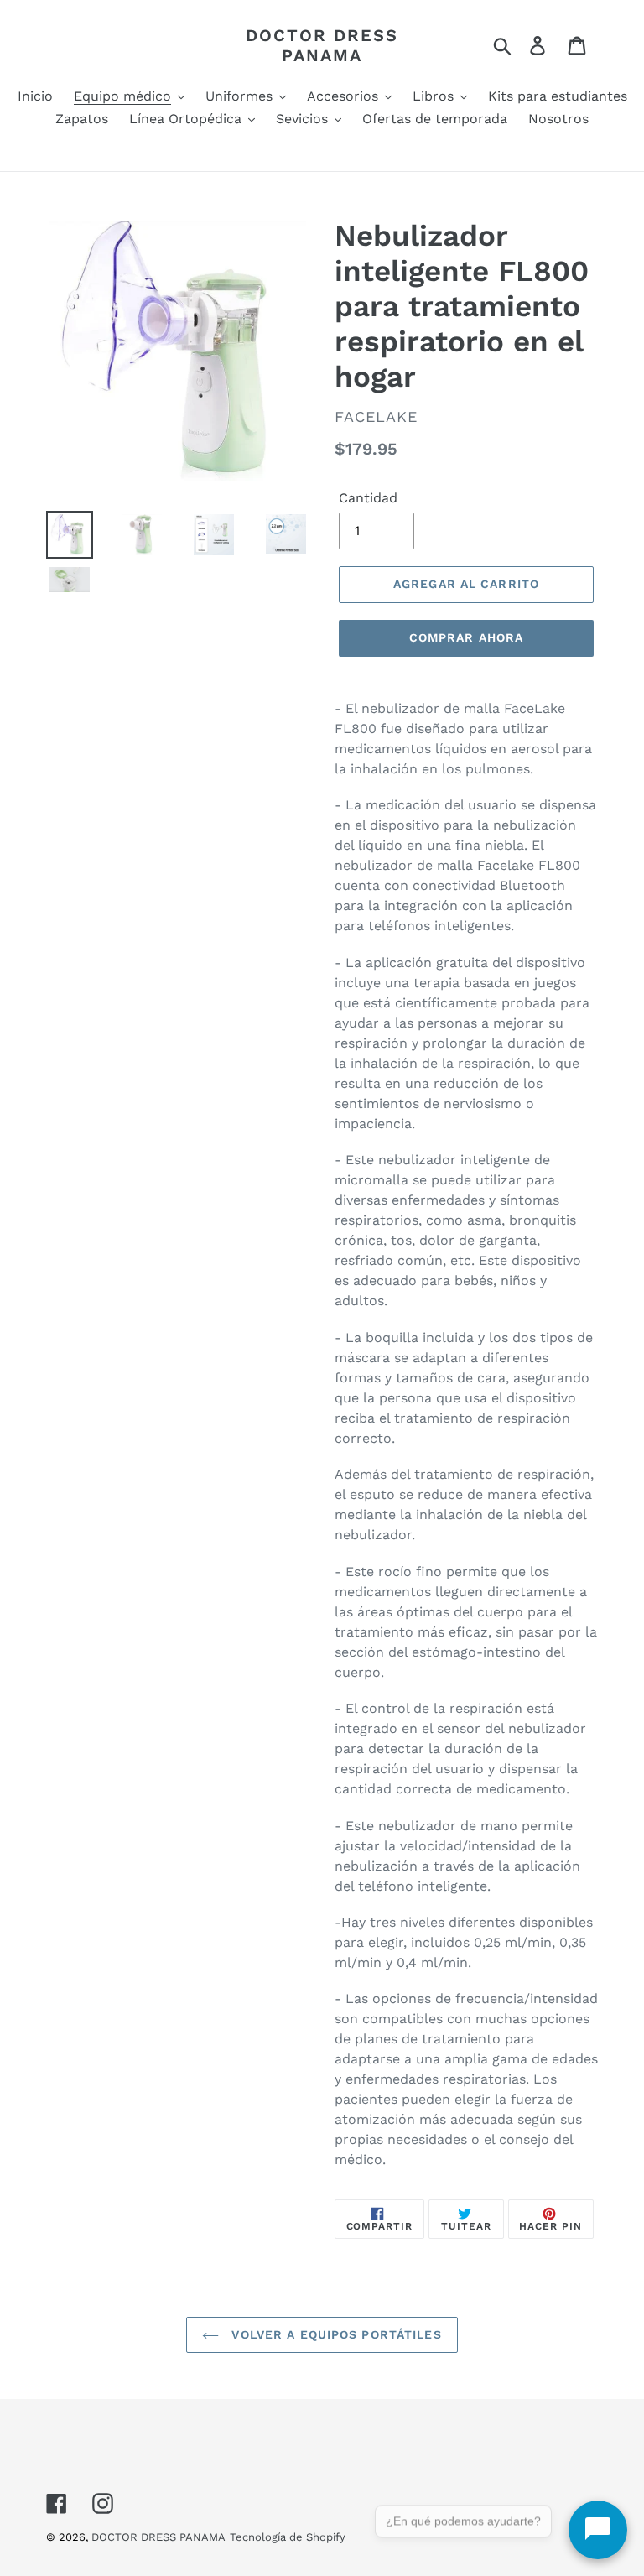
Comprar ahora (467, 637)
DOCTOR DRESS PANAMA (322, 45)
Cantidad (368, 498)
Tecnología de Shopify (288, 2537)
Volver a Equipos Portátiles (334, 2334)
